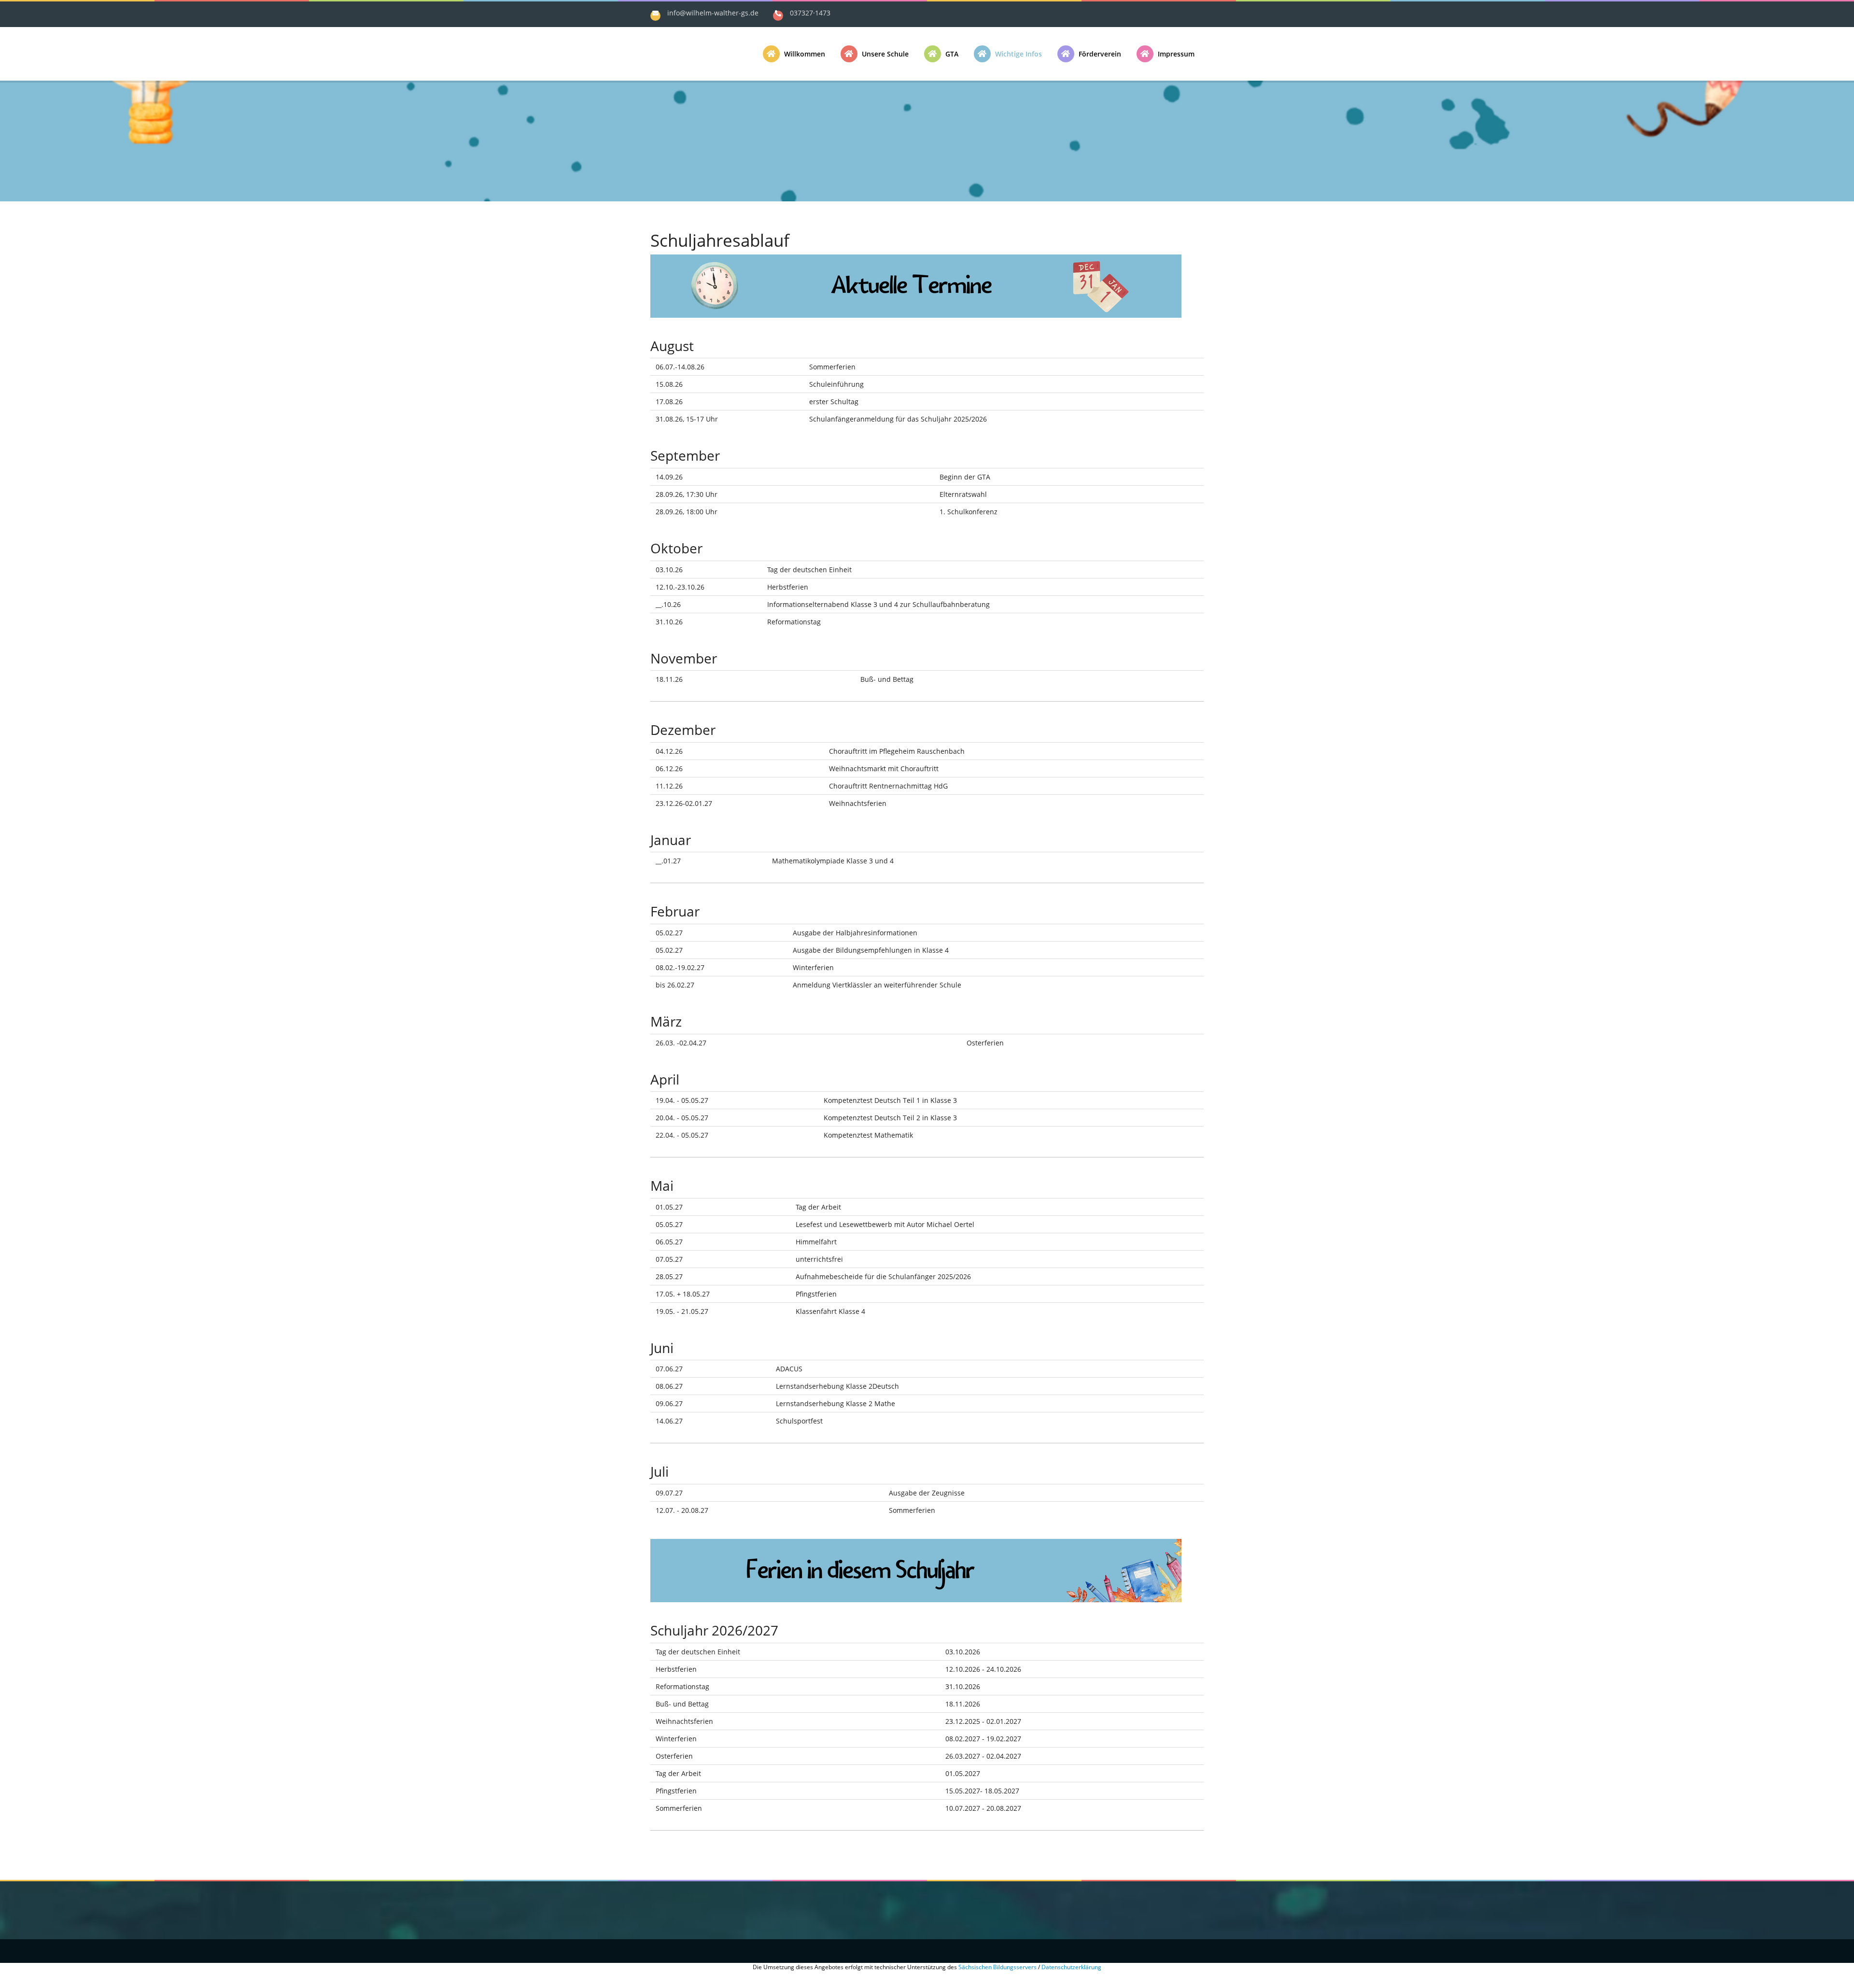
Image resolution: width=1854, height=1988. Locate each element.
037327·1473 (810, 13)
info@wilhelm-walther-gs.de (713, 13)
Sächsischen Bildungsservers (997, 1967)
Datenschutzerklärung (1071, 1967)
